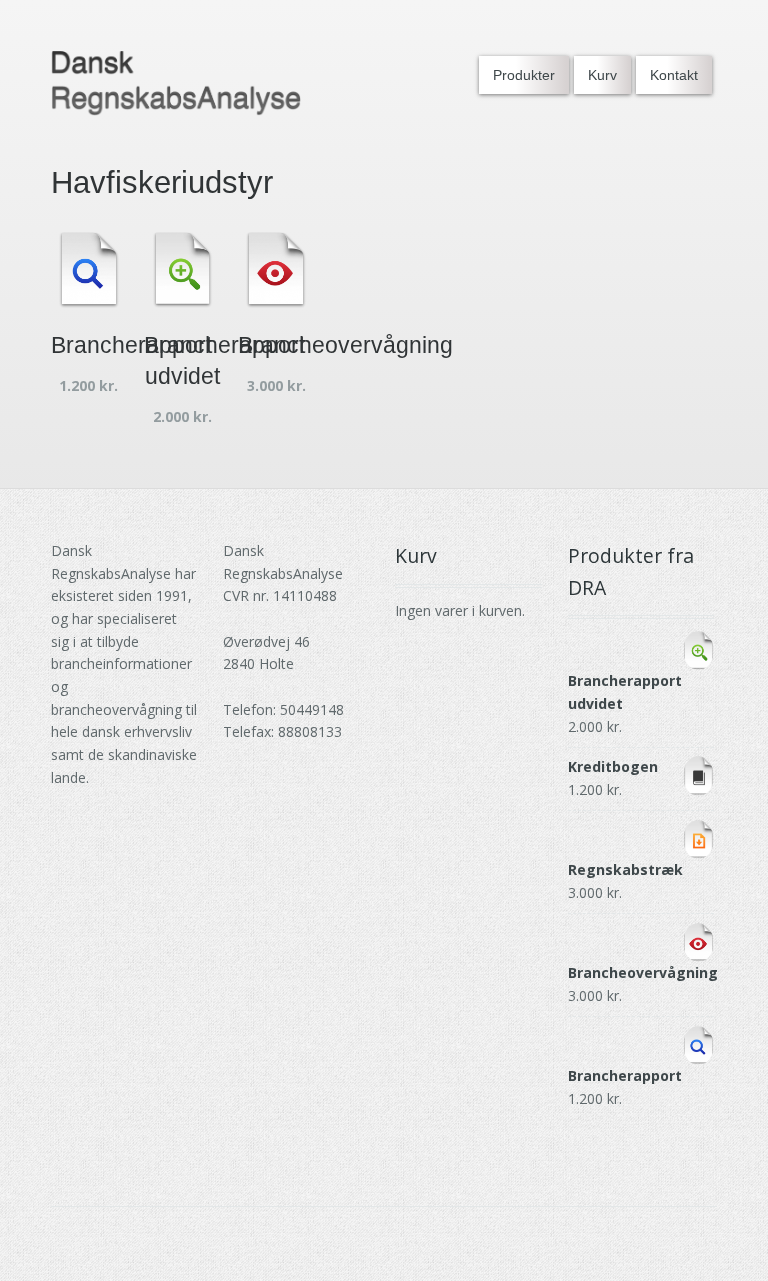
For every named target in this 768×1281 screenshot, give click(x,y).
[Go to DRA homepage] (176, 83)
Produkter (524, 75)
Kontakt (674, 75)
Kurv (602, 75)
